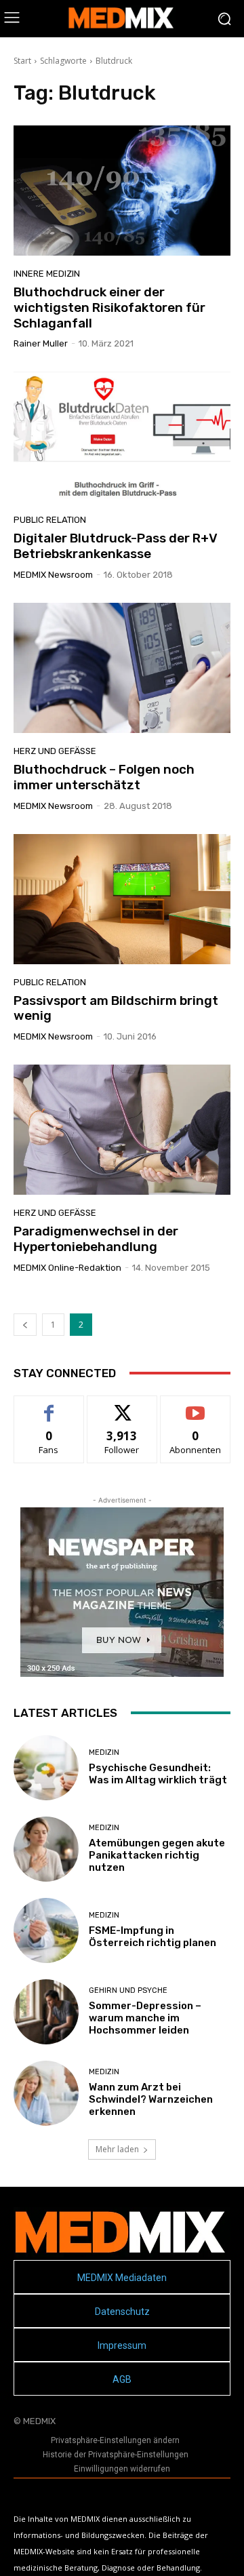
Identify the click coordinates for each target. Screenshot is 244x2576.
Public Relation (50, 520)
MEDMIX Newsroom (53, 575)
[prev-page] (25, 1325)
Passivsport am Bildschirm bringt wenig (116, 1008)
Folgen (122, 1406)
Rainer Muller (41, 343)
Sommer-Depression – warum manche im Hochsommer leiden (145, 2018)
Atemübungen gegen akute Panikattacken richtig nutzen (157, 1855)
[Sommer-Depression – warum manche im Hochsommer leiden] (46, 2012)
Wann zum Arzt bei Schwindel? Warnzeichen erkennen (151, 2099)
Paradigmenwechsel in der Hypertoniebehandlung (96, 1239)
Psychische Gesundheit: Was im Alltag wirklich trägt (158, 1774)
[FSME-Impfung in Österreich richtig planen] (46, 1930)
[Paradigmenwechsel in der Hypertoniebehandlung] (122, 1130)
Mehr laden (117, 2149)
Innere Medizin (47, 274)
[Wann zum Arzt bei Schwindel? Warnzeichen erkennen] (46, 2093)
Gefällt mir (49, 1406)
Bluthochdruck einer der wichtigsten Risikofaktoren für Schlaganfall (109, 308)
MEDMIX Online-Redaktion (67, 1268)
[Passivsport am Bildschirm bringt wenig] (122, 899)
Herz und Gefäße (55, 751)
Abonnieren (196, 1406)
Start (22, 61)
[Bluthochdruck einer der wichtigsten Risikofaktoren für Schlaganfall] (122, 191)
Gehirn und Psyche (128, 1990)
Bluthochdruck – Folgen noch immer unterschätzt (104, 777)
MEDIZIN (104, 1752)
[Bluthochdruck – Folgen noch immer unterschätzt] (122, 668)
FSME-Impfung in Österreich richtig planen (152, 1937)
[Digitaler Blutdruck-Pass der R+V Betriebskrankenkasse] (122, 437)
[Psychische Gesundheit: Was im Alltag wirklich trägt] (46, 1768)
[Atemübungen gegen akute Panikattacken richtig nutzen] (46, 1849)
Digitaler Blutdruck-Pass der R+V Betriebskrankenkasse (116, 546)
